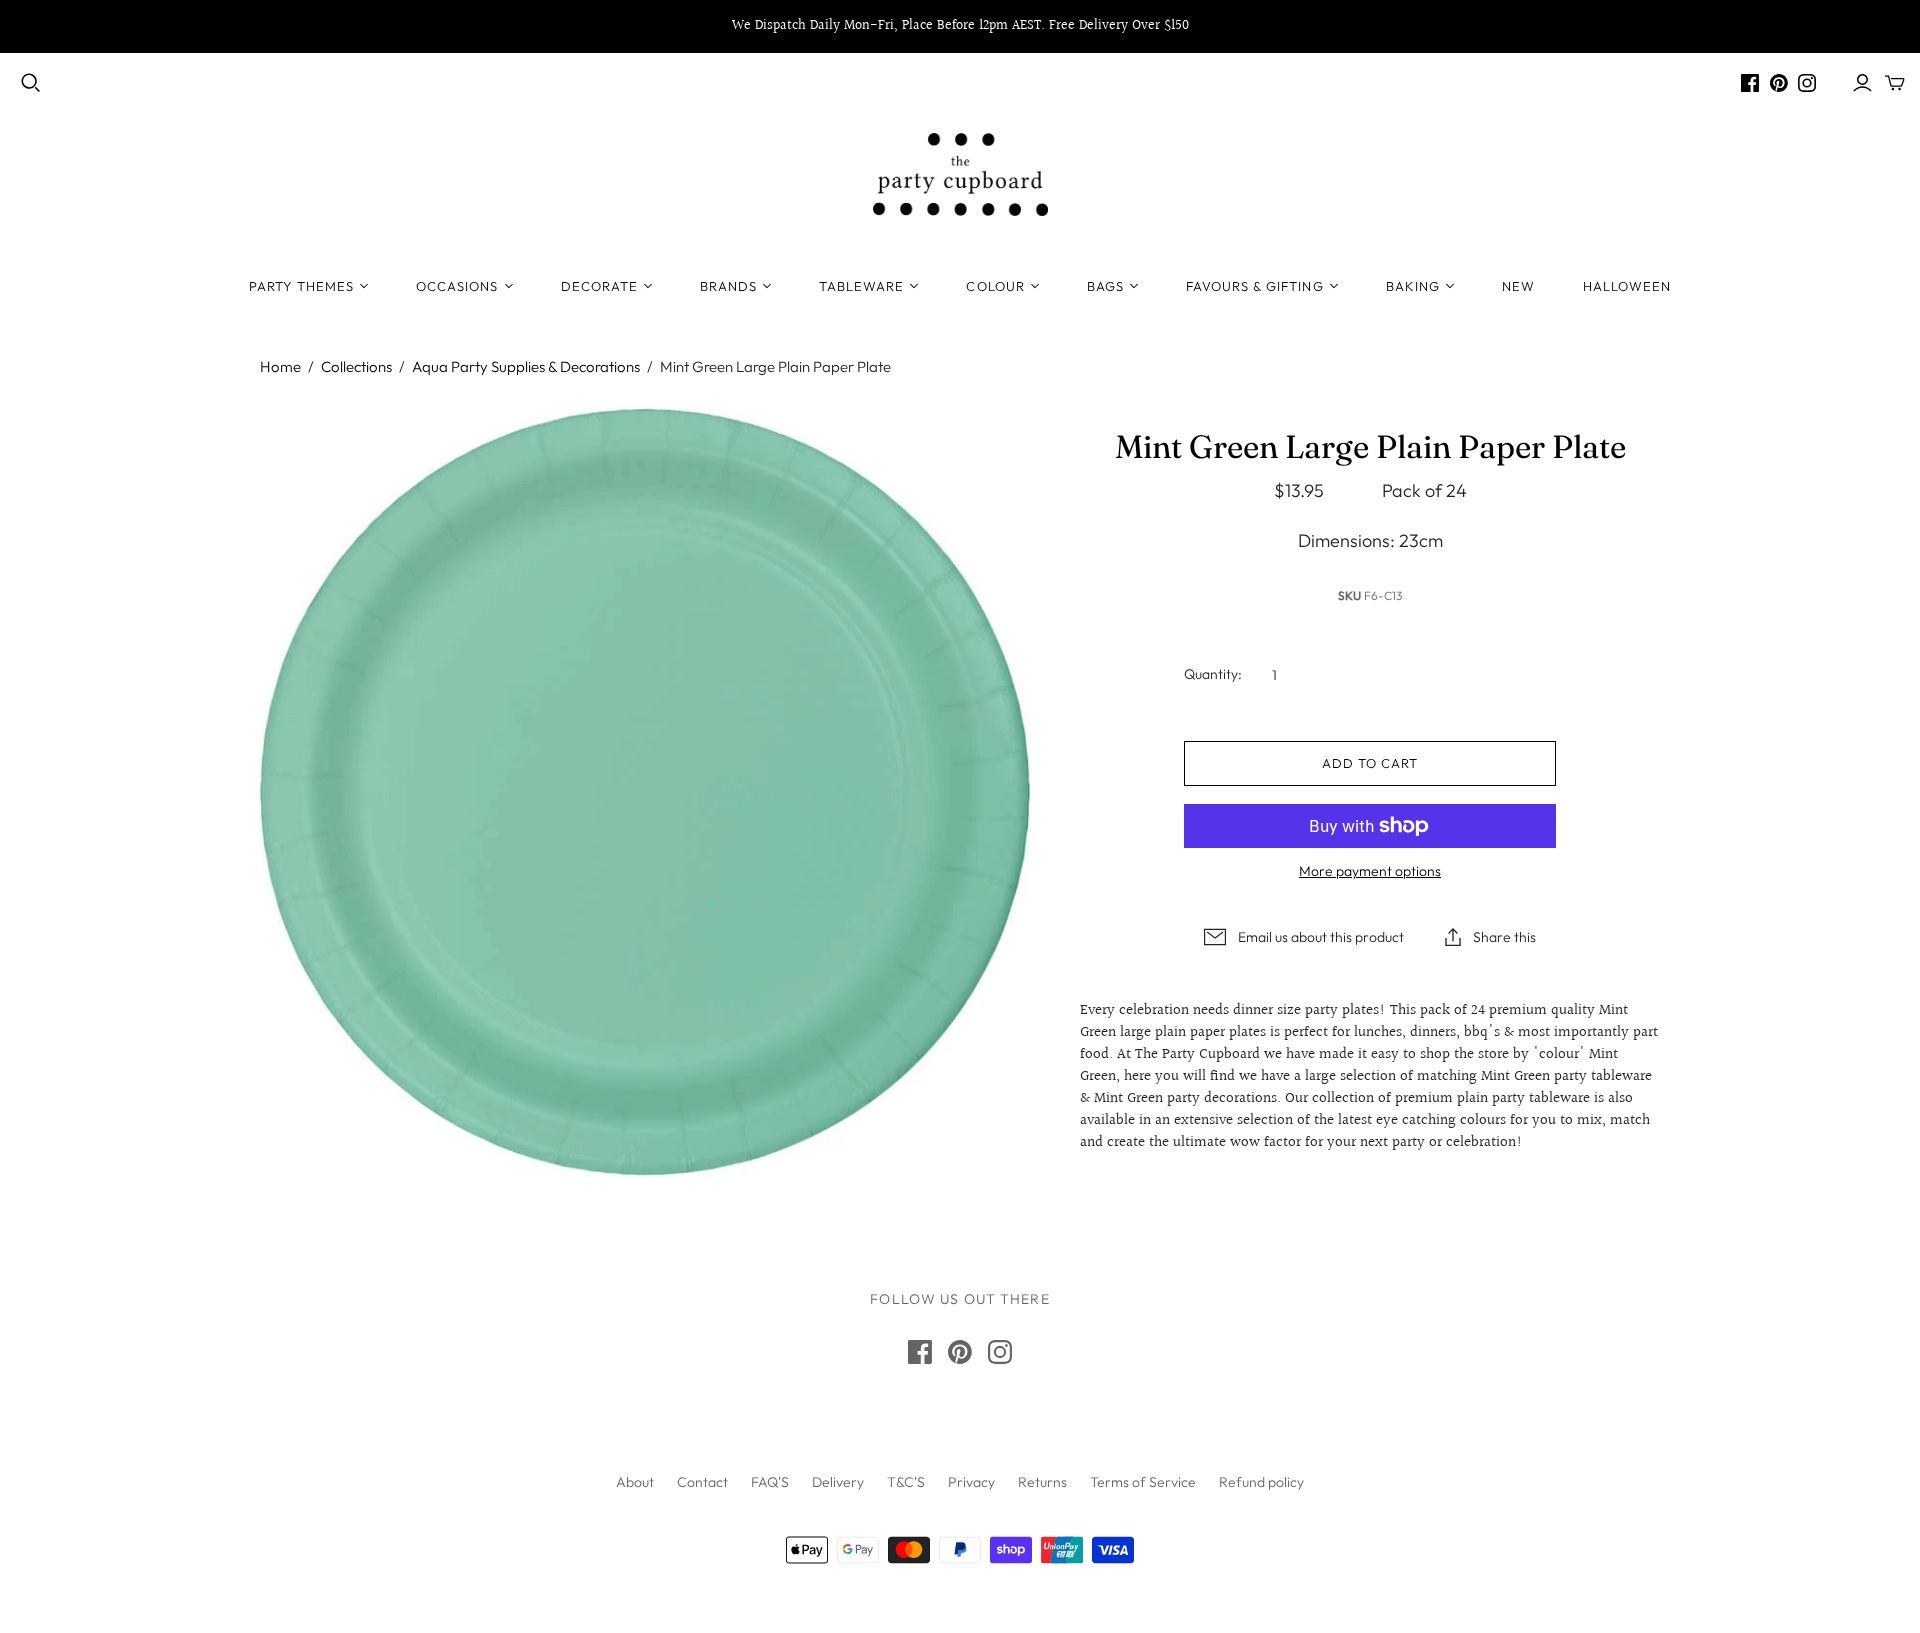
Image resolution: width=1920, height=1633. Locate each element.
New (1518, 286)
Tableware (861, 286)
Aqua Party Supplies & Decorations (526, 366)
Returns (1042, 1482)
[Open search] (31, 83)
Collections (356, 366)
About (635, 1482)
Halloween (1627, 286)
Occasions (457, 286)
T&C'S (906, 1482)
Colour (995, 286)
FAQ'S (770, 1482)
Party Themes (301, 286)
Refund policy (1261, 1482)
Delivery (838, 1482)
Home (280, 366)
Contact (702, 1482)
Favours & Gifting (1255, 286)
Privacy (971, 1482)
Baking (1413, 286)
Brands (728, 286)
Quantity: (1213, 674)
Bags (1105, 286)
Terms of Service (1143, 1482)
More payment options (1370, 871)
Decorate (599, 286)
